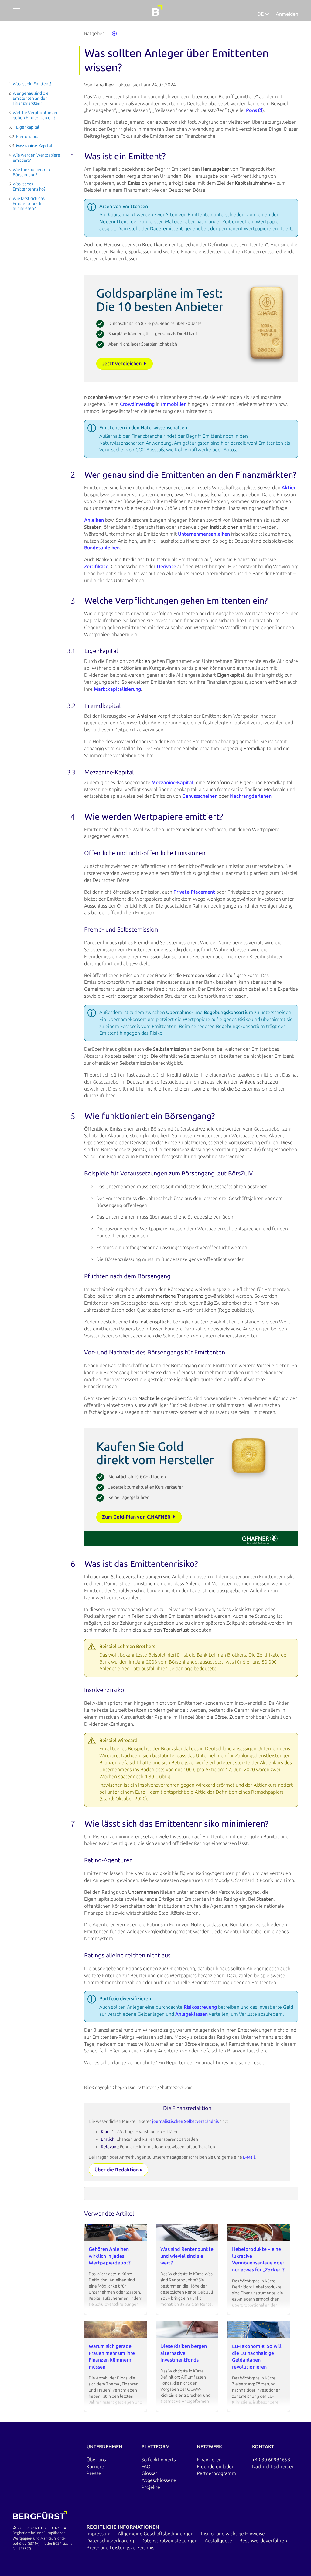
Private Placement (194, 892)
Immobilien (174, 404)
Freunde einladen (216, 2467)
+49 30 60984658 (271, 2460)
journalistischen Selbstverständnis (186, 2121)
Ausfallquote (219, 2541)
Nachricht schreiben (273, 2467)
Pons (252, 110)
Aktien (289, 488)
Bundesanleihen (102, 548)
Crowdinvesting (137, 404)
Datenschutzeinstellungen (170, 2541)
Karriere (95, 2467)
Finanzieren (209, 2460)
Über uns (96, 2460)
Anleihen (94, 520)
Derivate (166, 566)
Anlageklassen (191, 2014)
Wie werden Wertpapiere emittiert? (36, 158)
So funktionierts (159, 2460)
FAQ (146, 2467)
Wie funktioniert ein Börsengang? (31, 172)
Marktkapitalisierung (117, 689)
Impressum (99, 2534)
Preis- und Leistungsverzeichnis (120, 2548)
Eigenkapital (28, 127)
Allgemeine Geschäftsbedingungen (156, 2534)
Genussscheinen (200, 796)
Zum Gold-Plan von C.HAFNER (137, 1517)
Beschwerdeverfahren (264, 2541)
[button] (16, 15)
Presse (94, 2473)
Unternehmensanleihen (204, 534)
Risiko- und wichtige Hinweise (233, 2534)
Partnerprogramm (216, 2473)
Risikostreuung (200, 2007)
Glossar (149, 2473)
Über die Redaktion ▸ (118, 2170)
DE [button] (261, 14)
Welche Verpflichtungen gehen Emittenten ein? (36, 115)
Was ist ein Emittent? (32, 84)
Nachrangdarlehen (251, 796)
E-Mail (249, 2157)
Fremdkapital (28, 137)
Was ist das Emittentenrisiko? (29, 187)
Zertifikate (96, 566)
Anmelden (287, 14)
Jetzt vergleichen (122, 364)
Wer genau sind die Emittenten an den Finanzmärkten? (31, 98)
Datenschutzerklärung (111, 2541)
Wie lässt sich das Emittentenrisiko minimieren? (29, 204)
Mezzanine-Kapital (34, 146)
